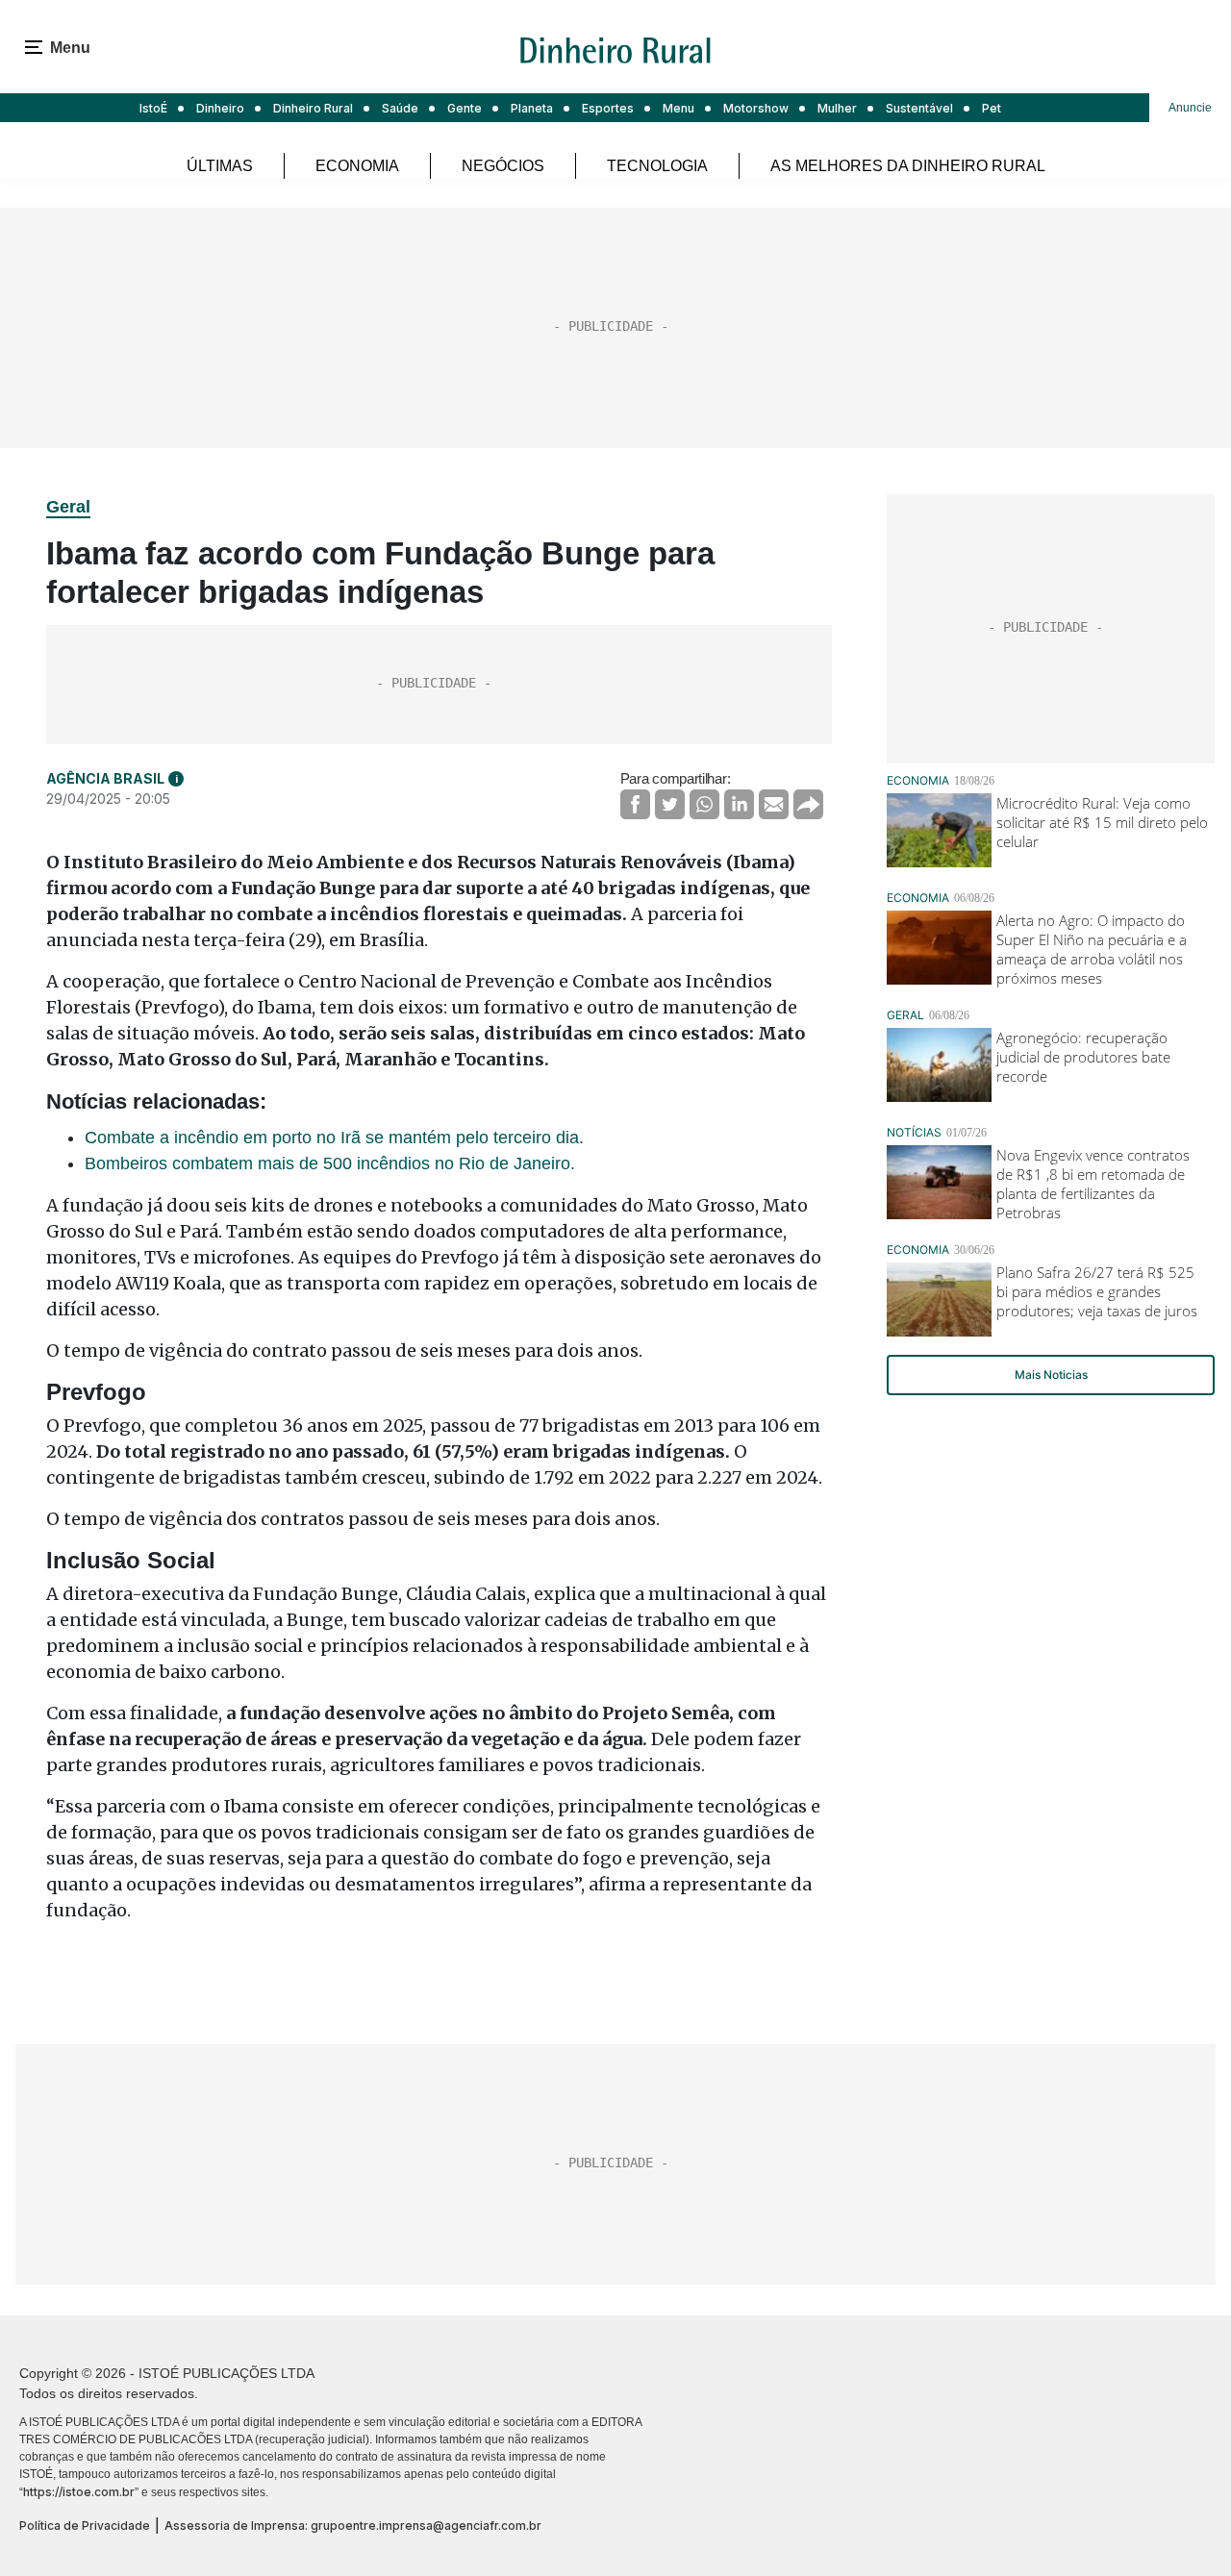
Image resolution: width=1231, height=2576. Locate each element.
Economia (357, 166)
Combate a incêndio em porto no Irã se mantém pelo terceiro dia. (334, 1138)
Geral (68, 507)
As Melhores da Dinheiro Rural (908, 166)
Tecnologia (657, 166)
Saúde (400, 108)
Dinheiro (220, 108)
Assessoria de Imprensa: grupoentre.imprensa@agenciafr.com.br (353, 2526)
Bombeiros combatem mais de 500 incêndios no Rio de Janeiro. (330, 1163)
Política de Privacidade (85, 2526)
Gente (465, 108)
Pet (992, 108)
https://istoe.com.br (79, 2492)
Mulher (837, 108)
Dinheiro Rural (313, 108)
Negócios (503, 166)
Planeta (532, 108)
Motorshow (756, 108)
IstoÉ (153, 108)
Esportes (608, 108)
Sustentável (919, 108)
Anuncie (1190, 108)
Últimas (220, 166)
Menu (678, 108)
